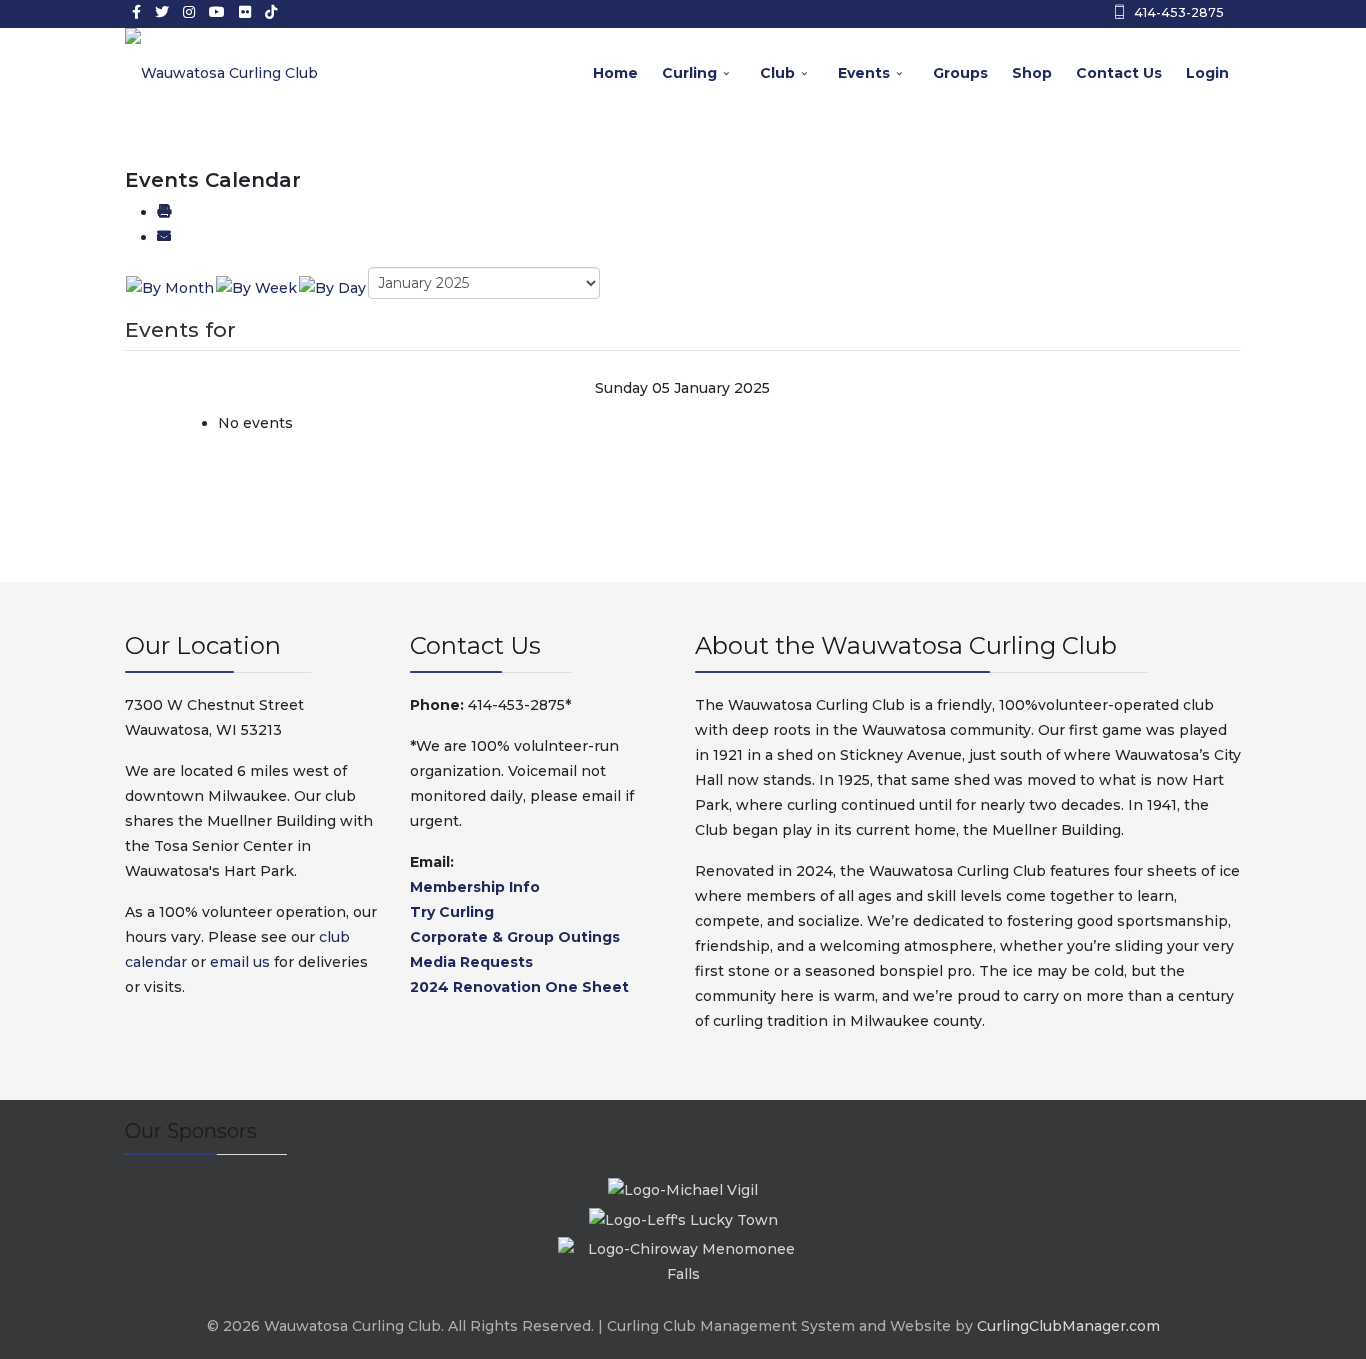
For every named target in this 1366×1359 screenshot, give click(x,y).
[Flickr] (245, 12)
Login (1207, 73)
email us (240, 962)
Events (864, 73)
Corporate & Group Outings (515, 937)
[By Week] (256, 287)
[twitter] (162, 12)
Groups (960, 73)
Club (777, 73)
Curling (689, 73)
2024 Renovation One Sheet (519, 987)
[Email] (164, 237)
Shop (1032, 73)
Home (615, 73)
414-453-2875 (1179, 12)
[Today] (332, 287)
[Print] (164, 212)
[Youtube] (217, 12)
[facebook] (136, 12)
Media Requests (471, 962)
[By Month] (170, 287)
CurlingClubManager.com (1068, 1326)
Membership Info (475, 887)
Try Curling (452, 912)
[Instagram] (189, 12)
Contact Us (1119, 73)
